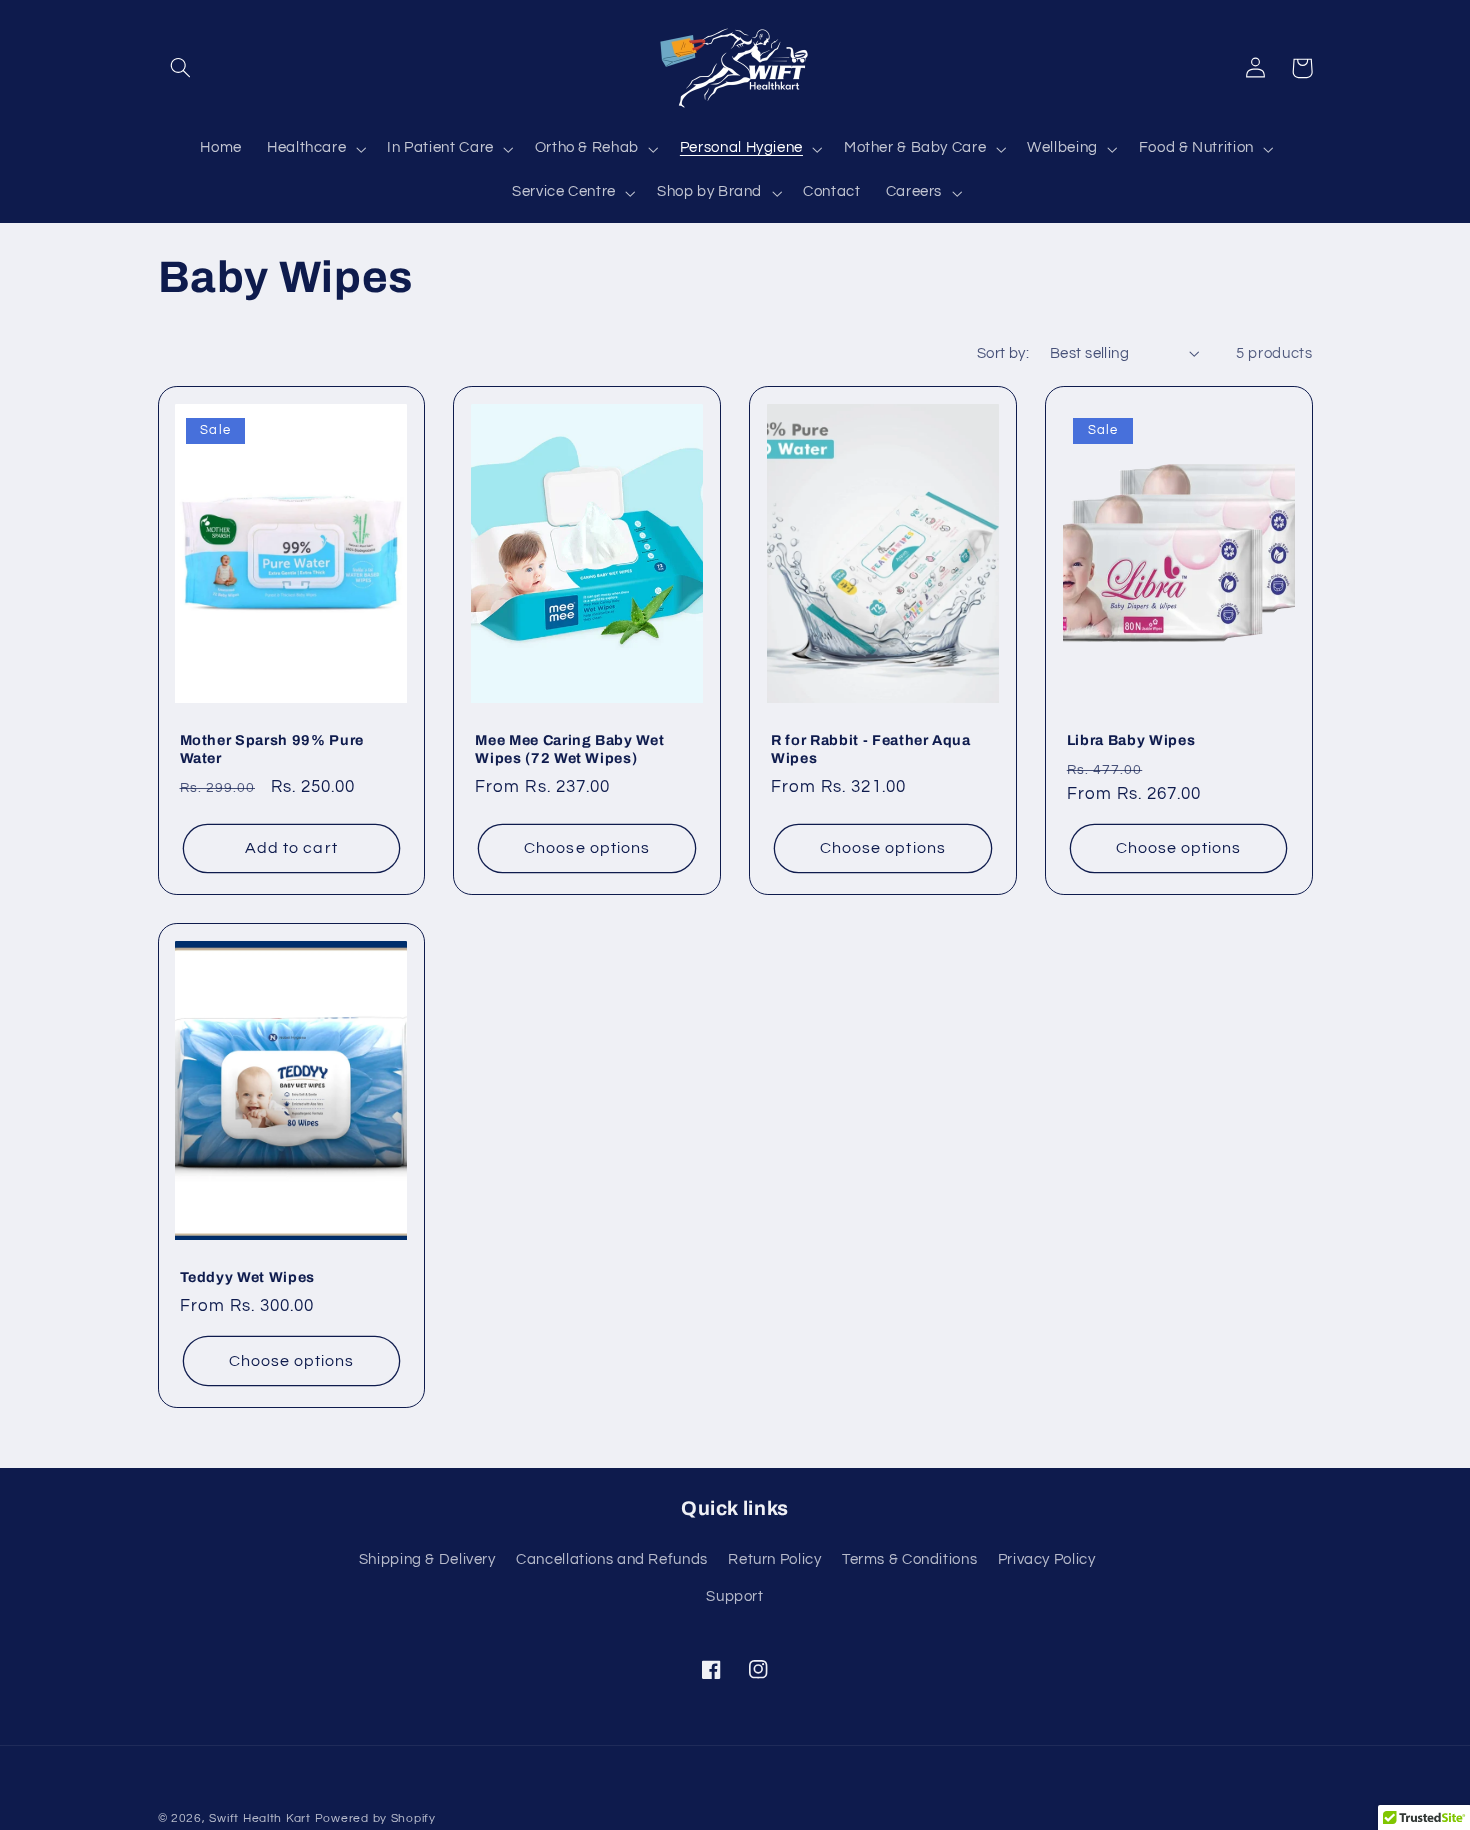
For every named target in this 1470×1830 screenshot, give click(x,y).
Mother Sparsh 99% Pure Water (272, 749)
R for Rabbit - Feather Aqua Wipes (871, 749)
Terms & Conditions (909, 1559)
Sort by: (1003, 353)
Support (734, 1596)
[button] (181, 68)
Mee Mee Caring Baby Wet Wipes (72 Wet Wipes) (569, 749)
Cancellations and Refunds (612, 1559)
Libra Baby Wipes (1131, 740)
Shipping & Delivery (427, 1559)
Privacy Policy (1047, 1559)
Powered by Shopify (375, 1818)
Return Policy (774, 1559)
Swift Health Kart (260, 1818)
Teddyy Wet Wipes (248, 1277)
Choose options (587, 848)
